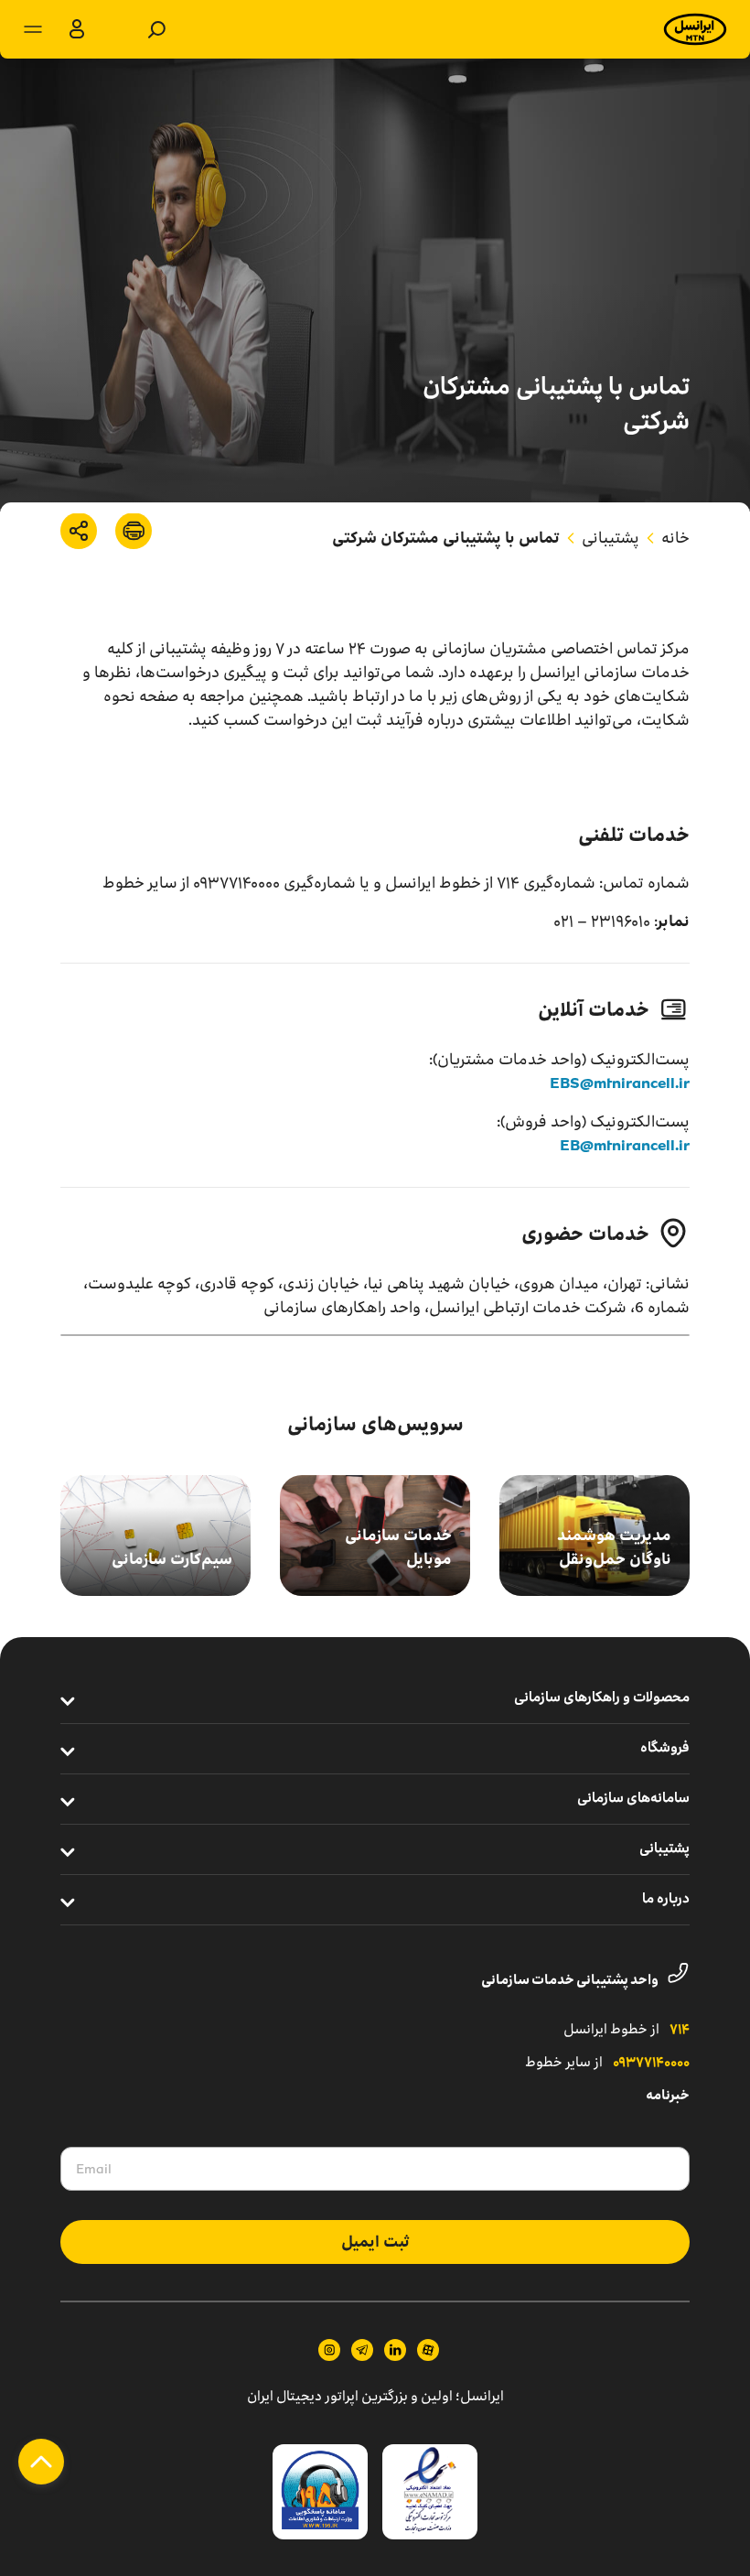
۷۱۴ (680, 2031)
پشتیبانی (611, 538)
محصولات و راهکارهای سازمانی (602, 1698)
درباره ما (666, 1900)
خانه (675, 538)
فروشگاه (665, 1749)
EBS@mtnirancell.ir (620, 1083)
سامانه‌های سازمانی (633, 1799)
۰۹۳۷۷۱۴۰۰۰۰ (651, 2064)
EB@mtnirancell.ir (625, 1145)
